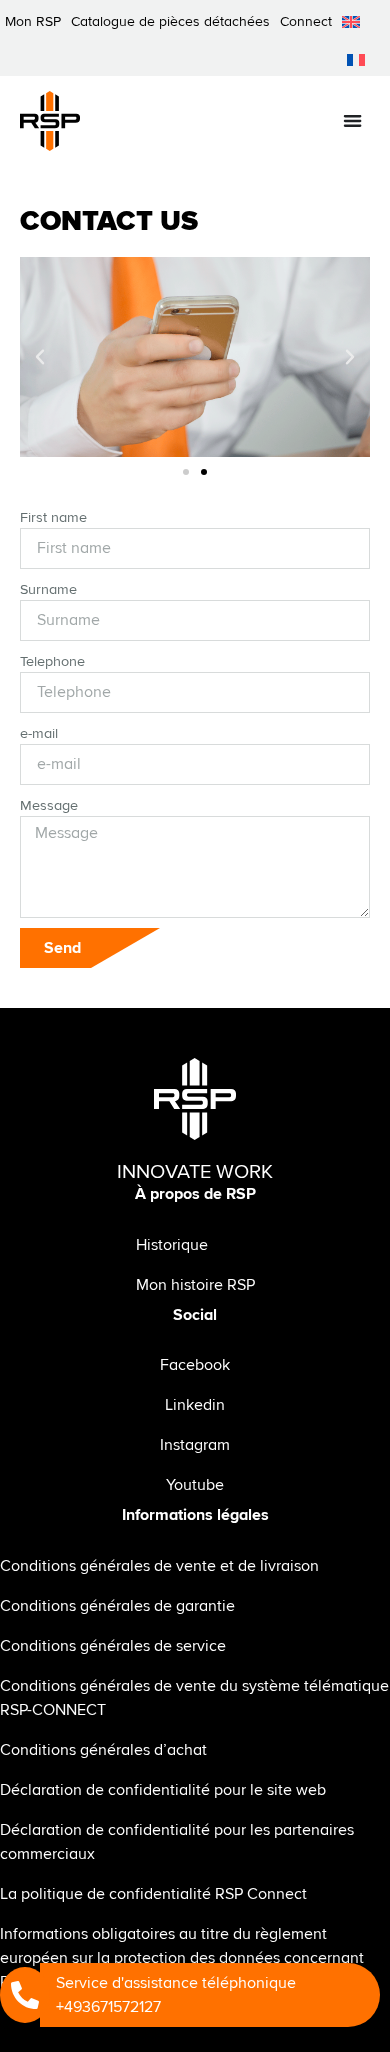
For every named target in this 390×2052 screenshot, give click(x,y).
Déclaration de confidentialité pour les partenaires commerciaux (177, 1842)
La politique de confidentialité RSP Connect (153, 1894)
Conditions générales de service (113, 1646)
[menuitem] (351, 22)
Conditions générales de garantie (117, 1606)
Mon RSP (33, 21)
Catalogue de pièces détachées (170, 21)
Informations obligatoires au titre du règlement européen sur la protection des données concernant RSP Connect (182, 1958)
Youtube (195, 1485)
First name (53, 517)
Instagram (195, 1445)
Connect (306, 21)
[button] (40, 357)
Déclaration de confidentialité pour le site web (163, 1790)
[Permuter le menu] (352, 120)
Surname (48, 589)
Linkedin (195, 1405)
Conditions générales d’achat (103, 1750)
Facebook (195, 1365)
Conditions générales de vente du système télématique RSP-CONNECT (194, 1698)
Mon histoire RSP (195, 1285)
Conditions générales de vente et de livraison (159, 1566)
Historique (172, 1245)
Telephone (52, 661)
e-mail (39, 733)
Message (49, 805)
